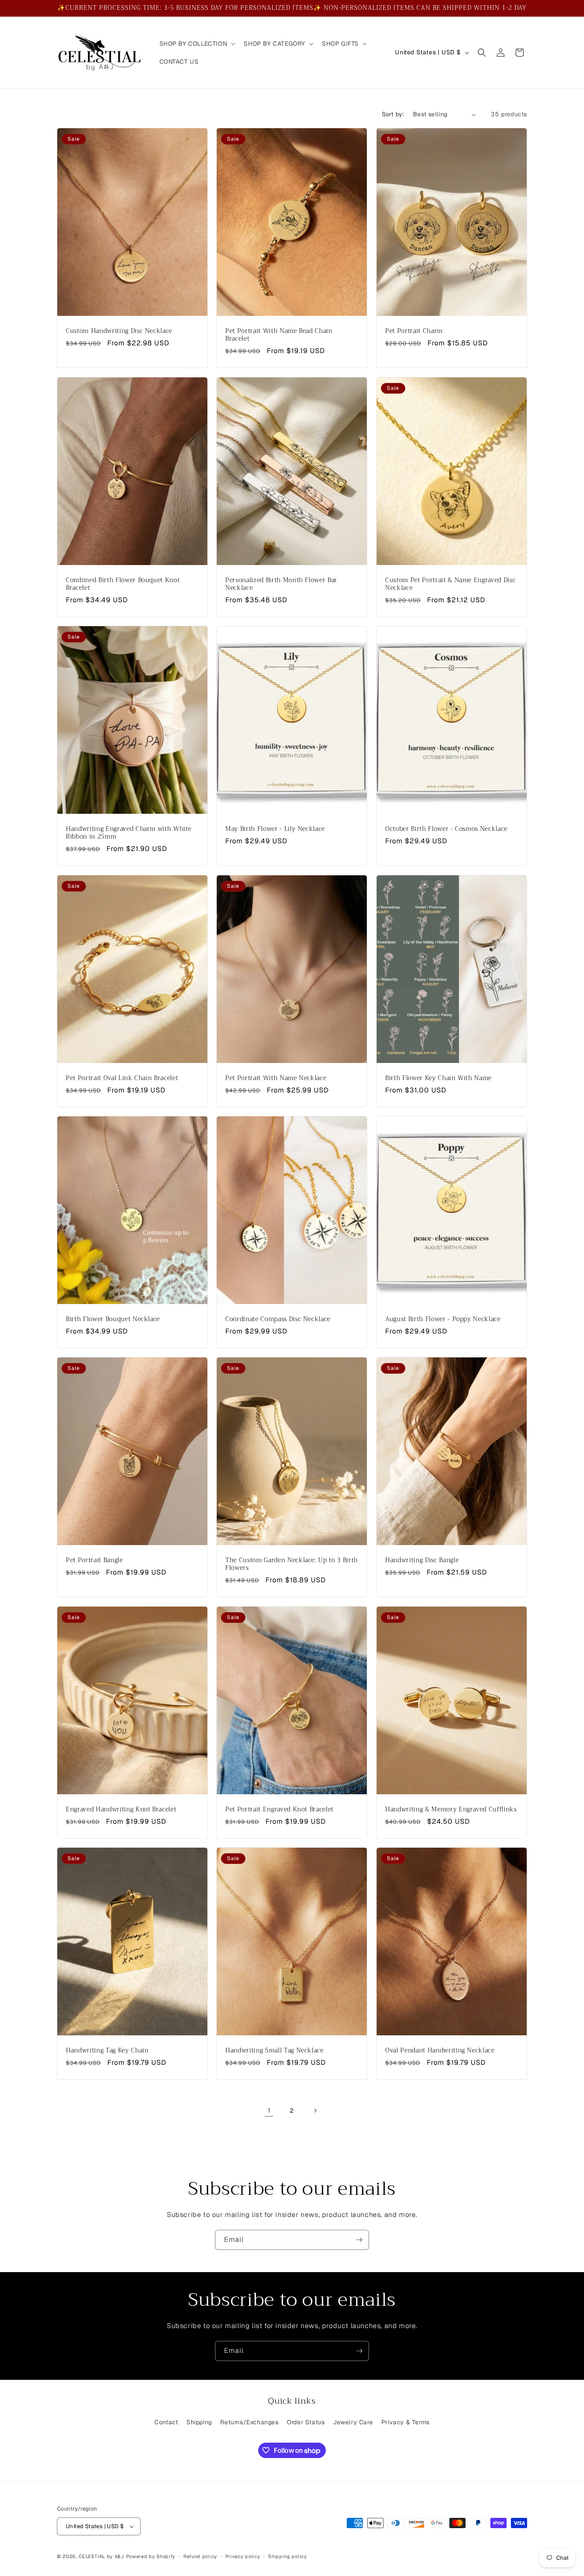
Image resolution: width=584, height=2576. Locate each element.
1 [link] (269, 2110)
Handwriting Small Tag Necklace (274, 2051)
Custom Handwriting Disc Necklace (119, 331)
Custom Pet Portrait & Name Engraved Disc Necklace (450, 584)
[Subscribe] (359, 2240)
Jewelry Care (353, 2422)
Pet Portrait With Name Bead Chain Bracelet (279, 335)
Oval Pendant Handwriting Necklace (440, 2051)
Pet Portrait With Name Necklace (276, 1078)
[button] (197, 44)
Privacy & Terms (406, 2422)
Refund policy (200, 2556)
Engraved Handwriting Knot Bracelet (121, 1810)
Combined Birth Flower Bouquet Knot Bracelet (123, 584)
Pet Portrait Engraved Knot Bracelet (279, 1810)
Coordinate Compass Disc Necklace (278, 1319)
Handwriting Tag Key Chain (107, 2051)
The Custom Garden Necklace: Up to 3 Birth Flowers (292, 1564)
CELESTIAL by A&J (102, 2556)
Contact (166, 2422)
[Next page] (315, 2111)
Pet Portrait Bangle (94, 1560)
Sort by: (393, 114)
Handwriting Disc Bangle (422, 1560)
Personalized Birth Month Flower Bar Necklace (281, 584)
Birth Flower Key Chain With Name (438, 1078)
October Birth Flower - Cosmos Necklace (446, 829)
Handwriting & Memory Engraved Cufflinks (451, 1810)
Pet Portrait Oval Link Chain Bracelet (122, 1078)
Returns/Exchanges (249, 2422)
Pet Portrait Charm (414, 331)
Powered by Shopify (151, 2556)
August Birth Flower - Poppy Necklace (443, 1319)
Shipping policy (288, 2556)
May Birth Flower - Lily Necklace (275, 829)
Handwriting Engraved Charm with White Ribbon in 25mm (128, 833)
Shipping (199, 2422)
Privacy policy (243, 2556)
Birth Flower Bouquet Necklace (113, 1319)
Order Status (306, 2422)
